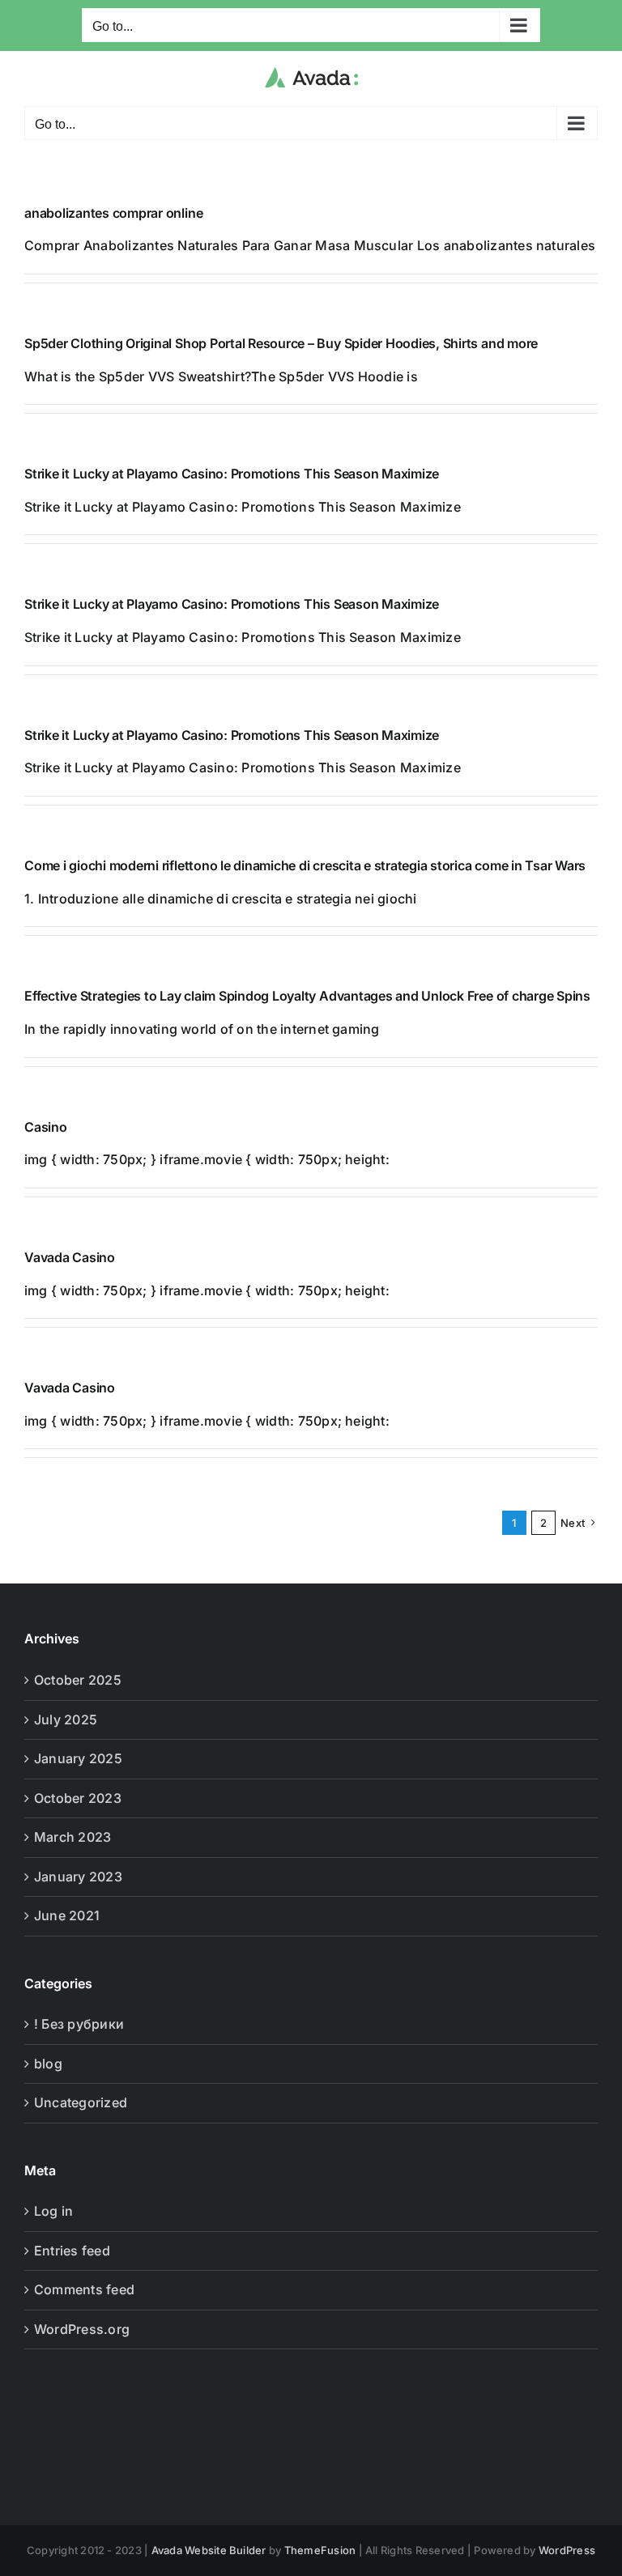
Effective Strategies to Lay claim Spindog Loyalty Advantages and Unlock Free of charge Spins (307, 996)
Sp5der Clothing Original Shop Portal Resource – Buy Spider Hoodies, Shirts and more (281, 343)
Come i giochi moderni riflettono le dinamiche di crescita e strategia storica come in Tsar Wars (305, 865)
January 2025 (78, 1758)
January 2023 (78, 1877)
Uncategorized (81, 2102)
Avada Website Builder (209, 2550)
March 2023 (72, 1837)
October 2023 (78, 1798)
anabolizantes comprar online (113, 213)
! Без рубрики (79, 2024)
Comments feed (84, 2289)
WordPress (567, 2550)
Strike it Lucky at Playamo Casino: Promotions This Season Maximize (232, 474)
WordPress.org (82, 2329)
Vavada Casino (70, 1257)
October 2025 (78, 1680)
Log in (53, 2211)
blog (48, 2064)
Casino (46, 1127)
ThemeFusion (320, 2550)
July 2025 (66, 1719)
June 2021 (67, 1915)
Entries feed (72, 2251)
